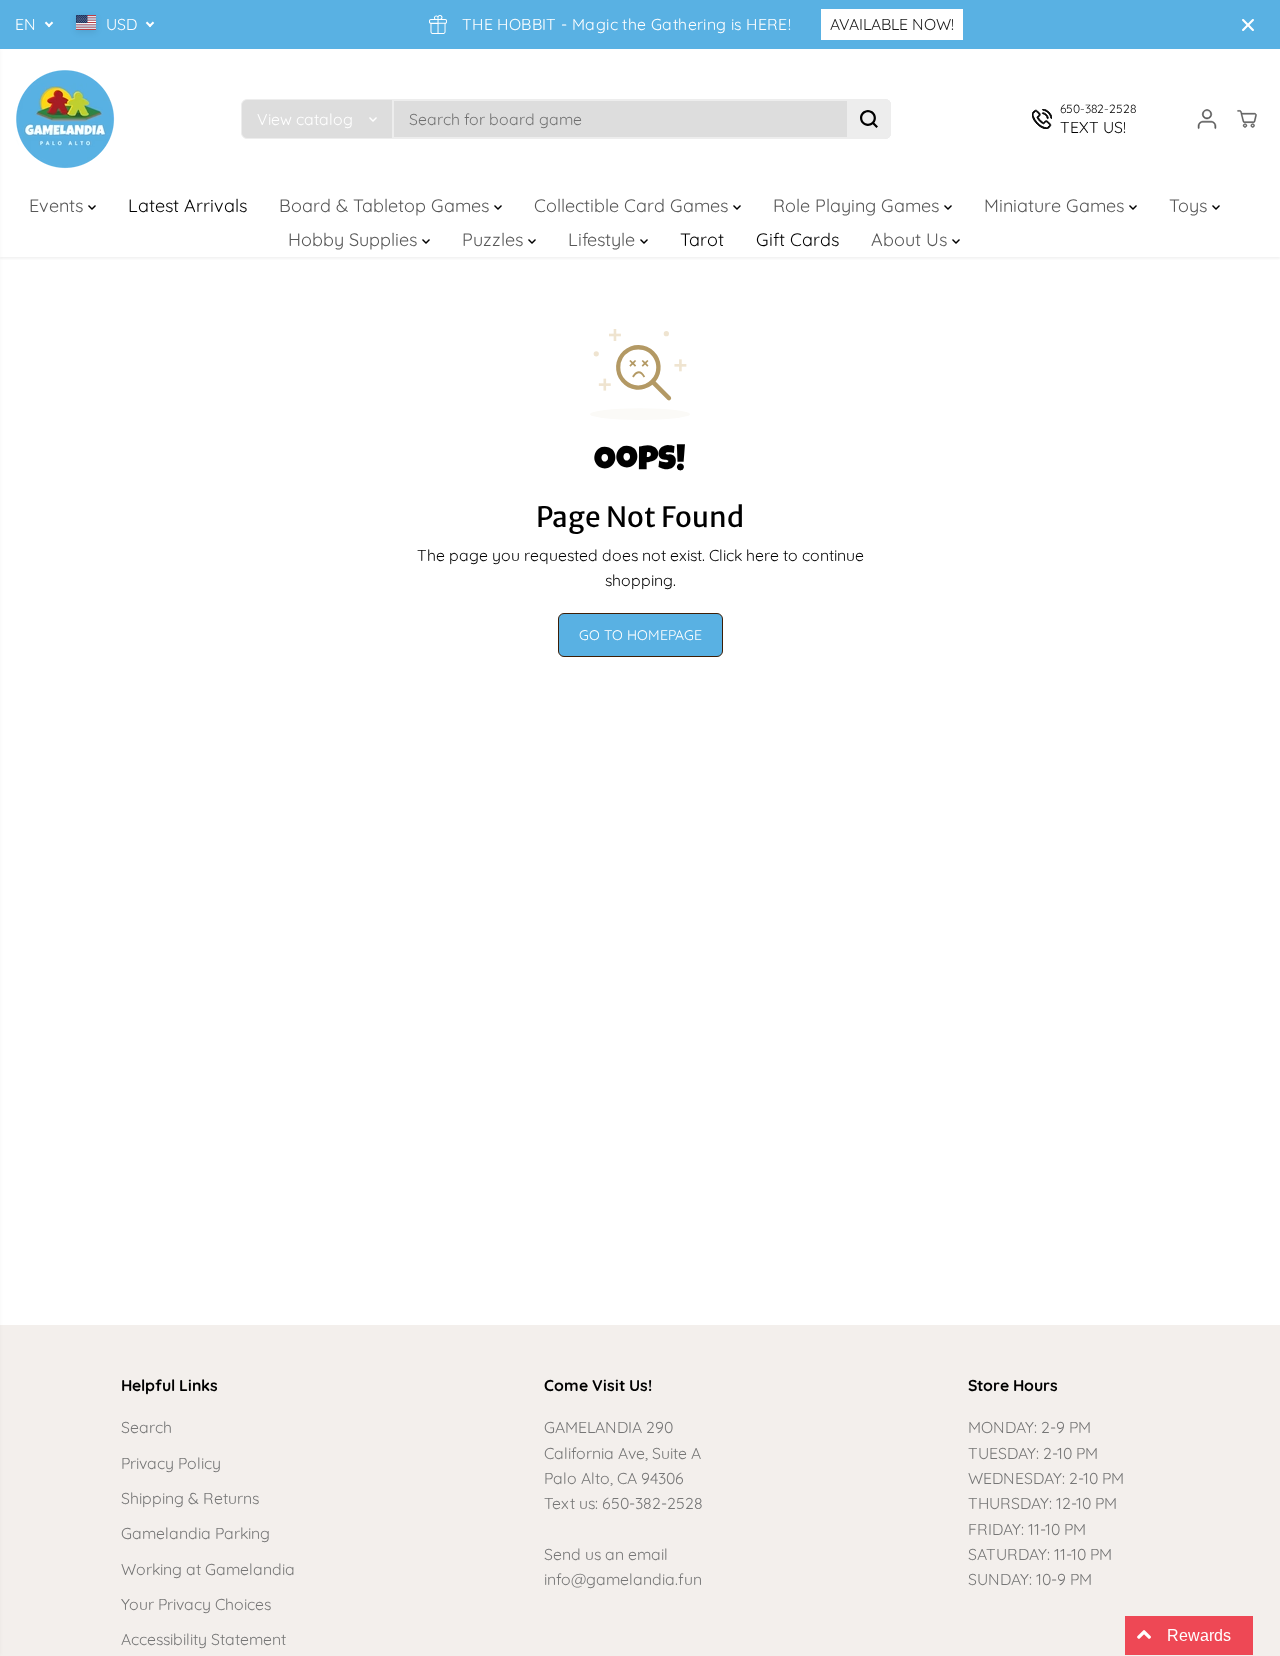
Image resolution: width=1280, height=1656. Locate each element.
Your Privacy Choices (196, 1604)
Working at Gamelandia (208, 1569)
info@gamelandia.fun (623, 1579)
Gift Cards (797, 239)
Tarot (702, 239)
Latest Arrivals (187, 205)
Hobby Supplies (355, 239)
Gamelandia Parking (195, 1533)
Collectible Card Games (633, 205)
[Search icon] (869, 119)
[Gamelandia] (65, 119)
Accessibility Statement (203, 1639)
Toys (1190, 205)
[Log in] (1207, 119)
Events (58, 205)
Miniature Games (1056, 205)
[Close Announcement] (1248, 25)
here (762, 555)
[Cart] (1247, 119)
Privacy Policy (171, 1463)
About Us (911, 239)
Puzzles (495, 239)
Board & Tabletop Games (386, 205)
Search (146, 1427)
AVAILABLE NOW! (892, 24)
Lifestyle (604, 239)
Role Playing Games (858, 205)
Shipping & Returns (190, 1498)
